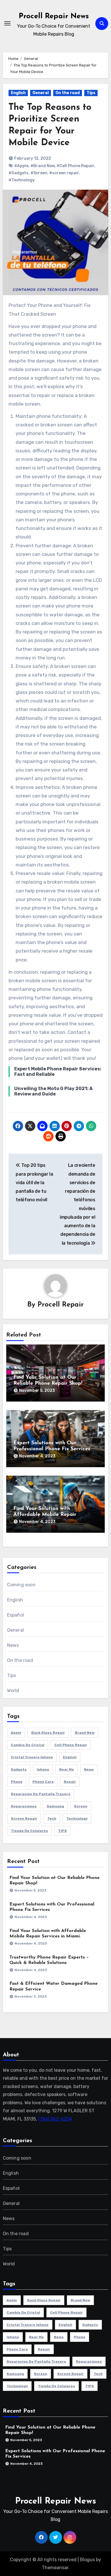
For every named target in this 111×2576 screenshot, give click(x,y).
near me (67, 1769)
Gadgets (19, 1769)
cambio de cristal (28, 1745)
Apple (16, 1733)
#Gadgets (18, 173)
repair (70, 1782)
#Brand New (43, 166)
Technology (77, 1818)
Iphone (43, 1769)
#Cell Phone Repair (75, 166)
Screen (81, 1806)
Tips (91, 93)
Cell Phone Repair (71, 1745)
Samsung (55, 1806)
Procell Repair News (54, 16)
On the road (68, 93)
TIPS (62, 1831)
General (41, 93)
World (13, 1691)
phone (17, 1782)
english (70, 1757)
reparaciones (24, 1806)
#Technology (22, 180)
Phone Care (43, 1782)
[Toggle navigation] (7, 23)
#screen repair (64, 173)
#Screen (39, 173)
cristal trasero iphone (32, 1757)
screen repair (24, 1818)
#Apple (21, 166)
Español (16, 1615)
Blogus (87, 2560)
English (18, 93)
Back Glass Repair (48, 1733)
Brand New (85, 1733)
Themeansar (55, 2568)
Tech (52, 1818)
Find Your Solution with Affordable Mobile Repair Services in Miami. (45, 1515)
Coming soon (21, 1585)
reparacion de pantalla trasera (41, 1794)
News (13, 1645)
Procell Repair (61, 1305)
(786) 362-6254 (55, 2119)
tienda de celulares (29, 1831)
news (89, 1769)
